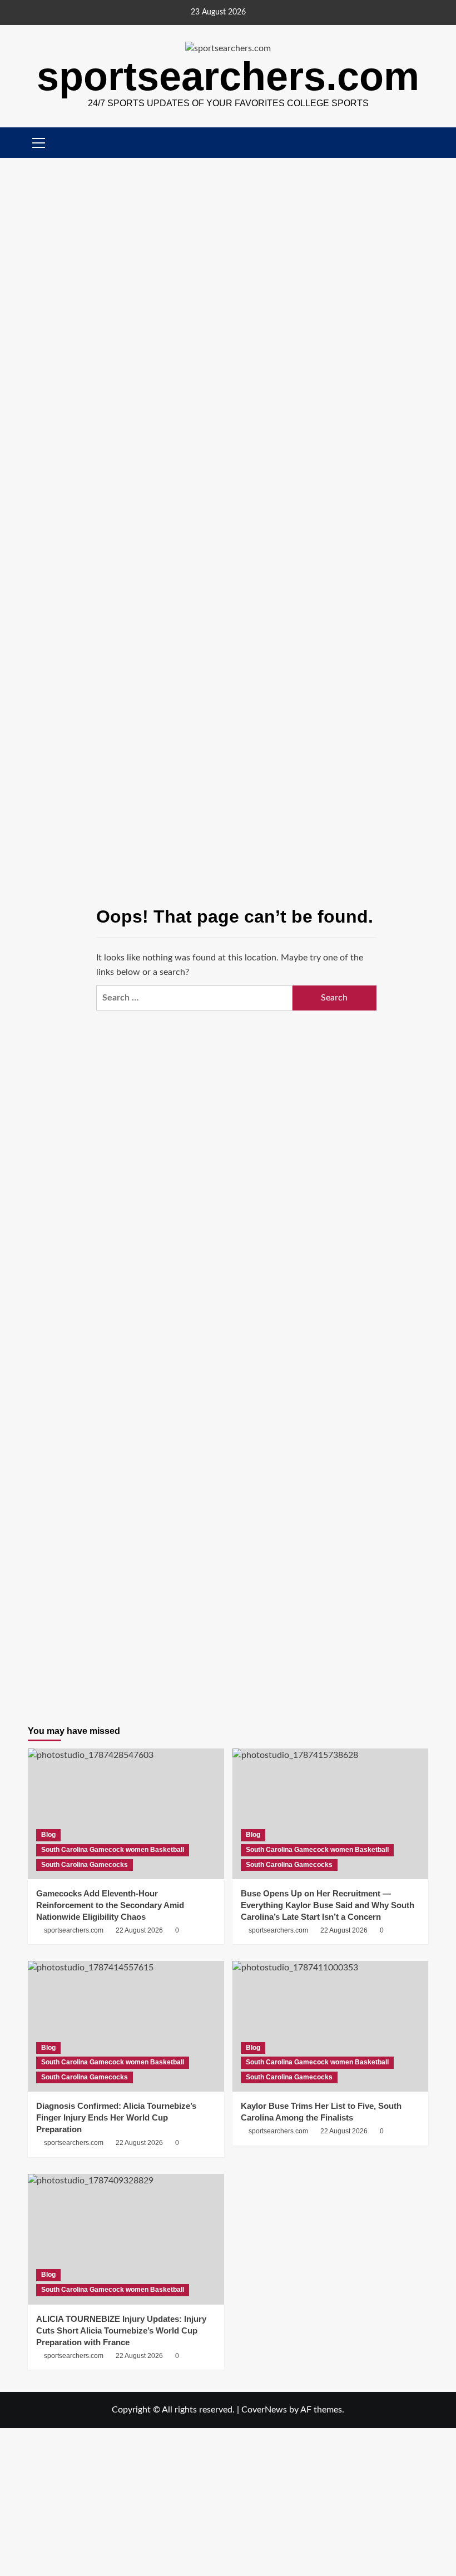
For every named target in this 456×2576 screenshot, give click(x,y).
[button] (421, 143)
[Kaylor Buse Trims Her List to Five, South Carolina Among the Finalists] (331, 2026)
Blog (48, 1835)
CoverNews (264, 2410)
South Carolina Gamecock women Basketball (113, 1850)
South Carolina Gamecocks (85, 1865)
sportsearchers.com (228, 76)
